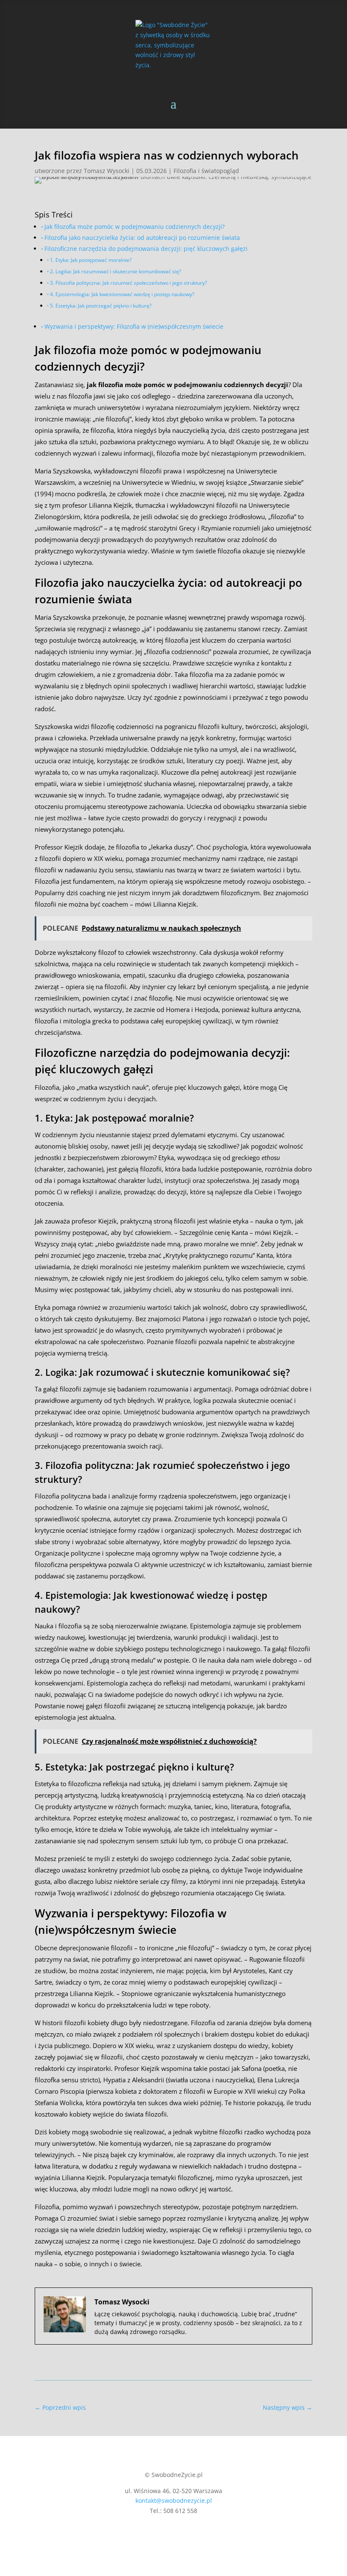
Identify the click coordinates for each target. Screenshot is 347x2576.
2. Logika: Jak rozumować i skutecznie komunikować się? (116, 271)
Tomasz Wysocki (107, 171)
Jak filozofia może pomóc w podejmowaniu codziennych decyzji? (135, 227)
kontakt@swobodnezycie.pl (174, 2500)
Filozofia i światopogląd (206, 171)
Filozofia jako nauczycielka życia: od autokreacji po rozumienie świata (142, 238)
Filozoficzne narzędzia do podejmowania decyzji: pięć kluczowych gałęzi (146, 249)
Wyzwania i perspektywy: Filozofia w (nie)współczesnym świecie (134, 327)
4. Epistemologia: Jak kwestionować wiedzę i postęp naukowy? (122, 294)
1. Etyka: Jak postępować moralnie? (91, 260)
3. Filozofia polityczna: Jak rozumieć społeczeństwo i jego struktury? (128, 283)
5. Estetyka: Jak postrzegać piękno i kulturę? (101, 306)
